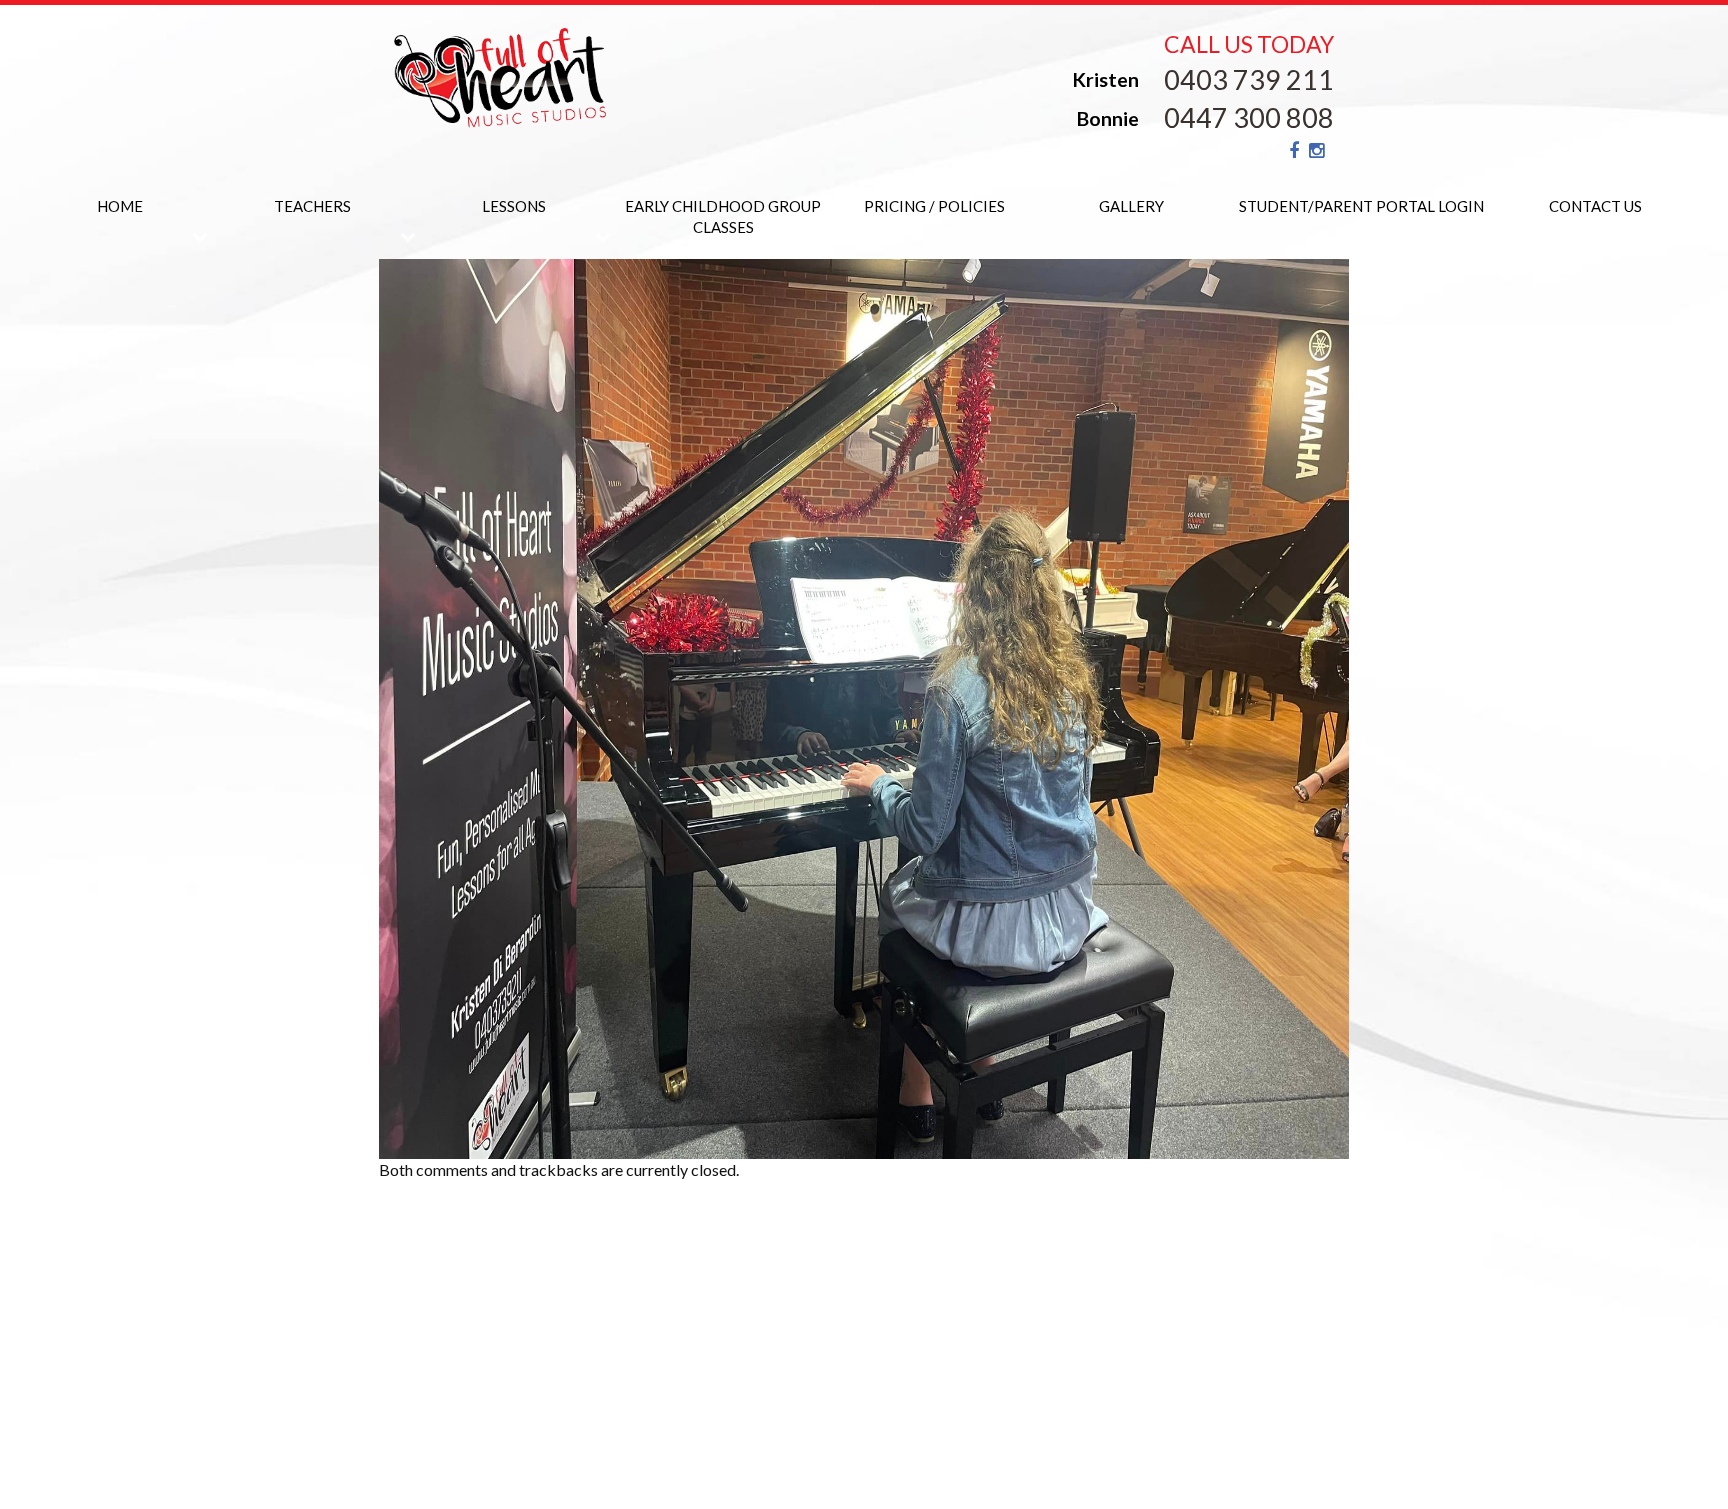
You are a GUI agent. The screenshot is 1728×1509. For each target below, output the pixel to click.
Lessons (514, 206)
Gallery (1131, 206)
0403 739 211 (1249, 79)
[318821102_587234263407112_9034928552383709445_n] (864, 706)
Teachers (312, 206)
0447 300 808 (1249, 117)
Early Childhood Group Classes (723, 216)
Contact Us (1595, 206)
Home (120, 206)
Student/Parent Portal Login (1361, 206)
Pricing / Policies (934, 206)
